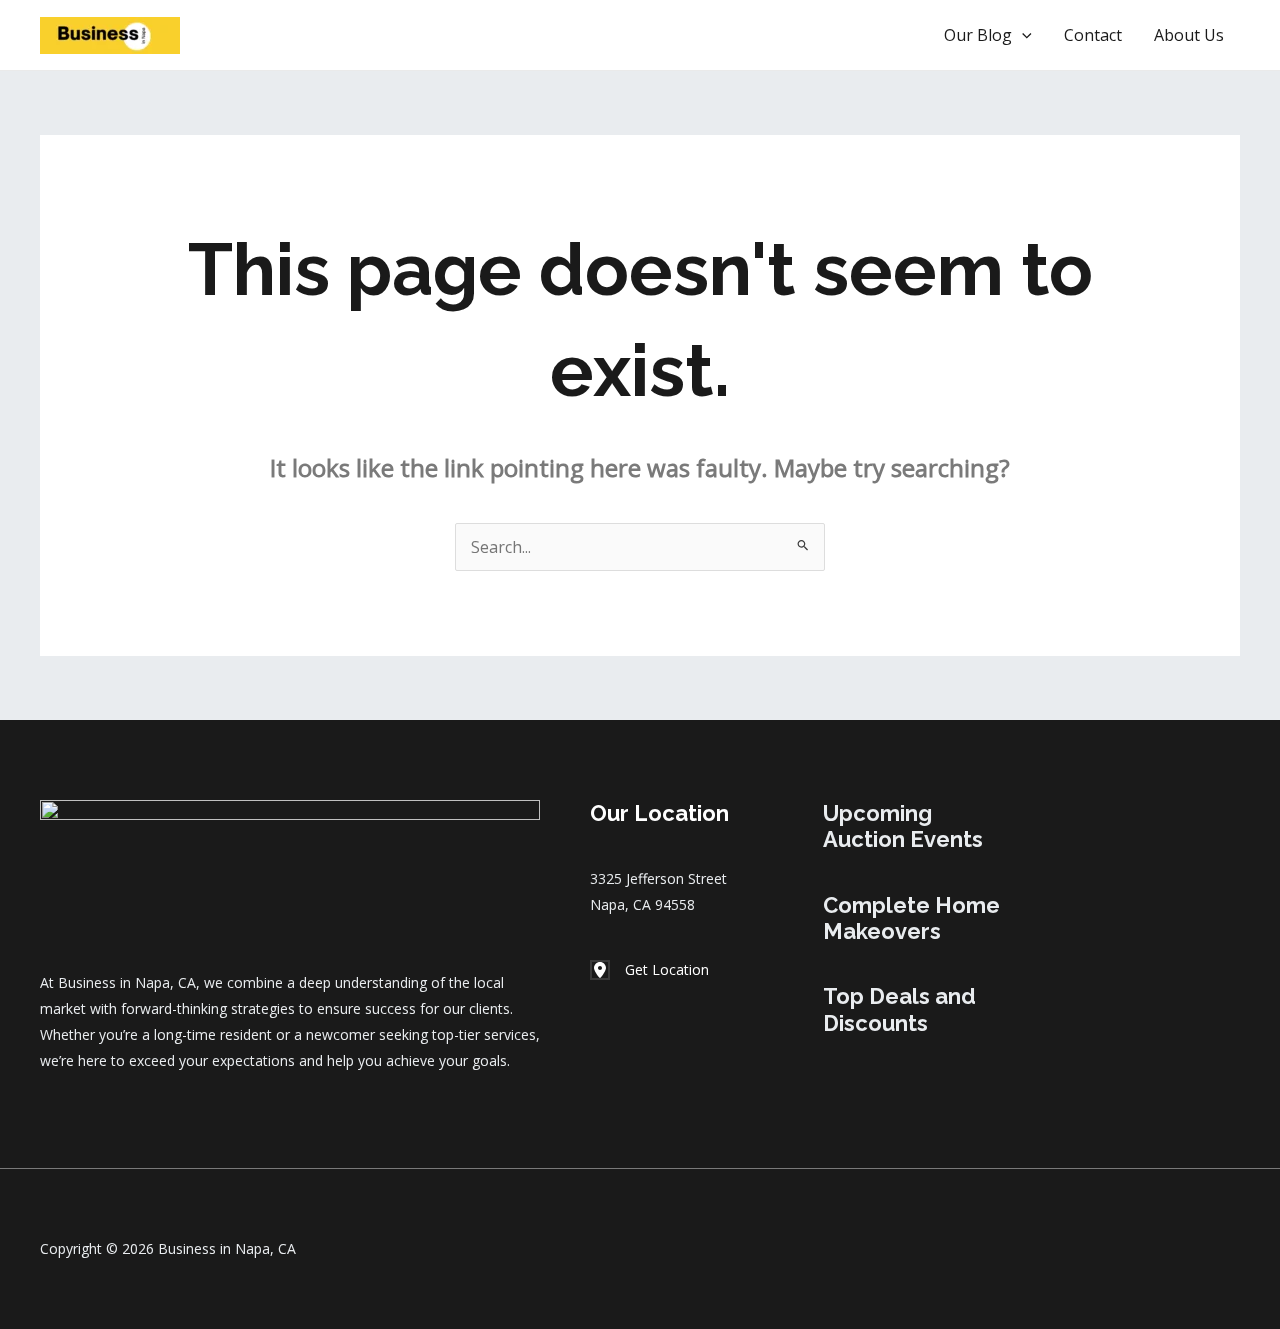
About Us (1189, 35)
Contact (1093, 35)
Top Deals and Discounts (899, 1009)
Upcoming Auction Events (903, 826)
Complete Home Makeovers (911, 918)
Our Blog (978, 35)
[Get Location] (649, 970)
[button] (861, 35)
